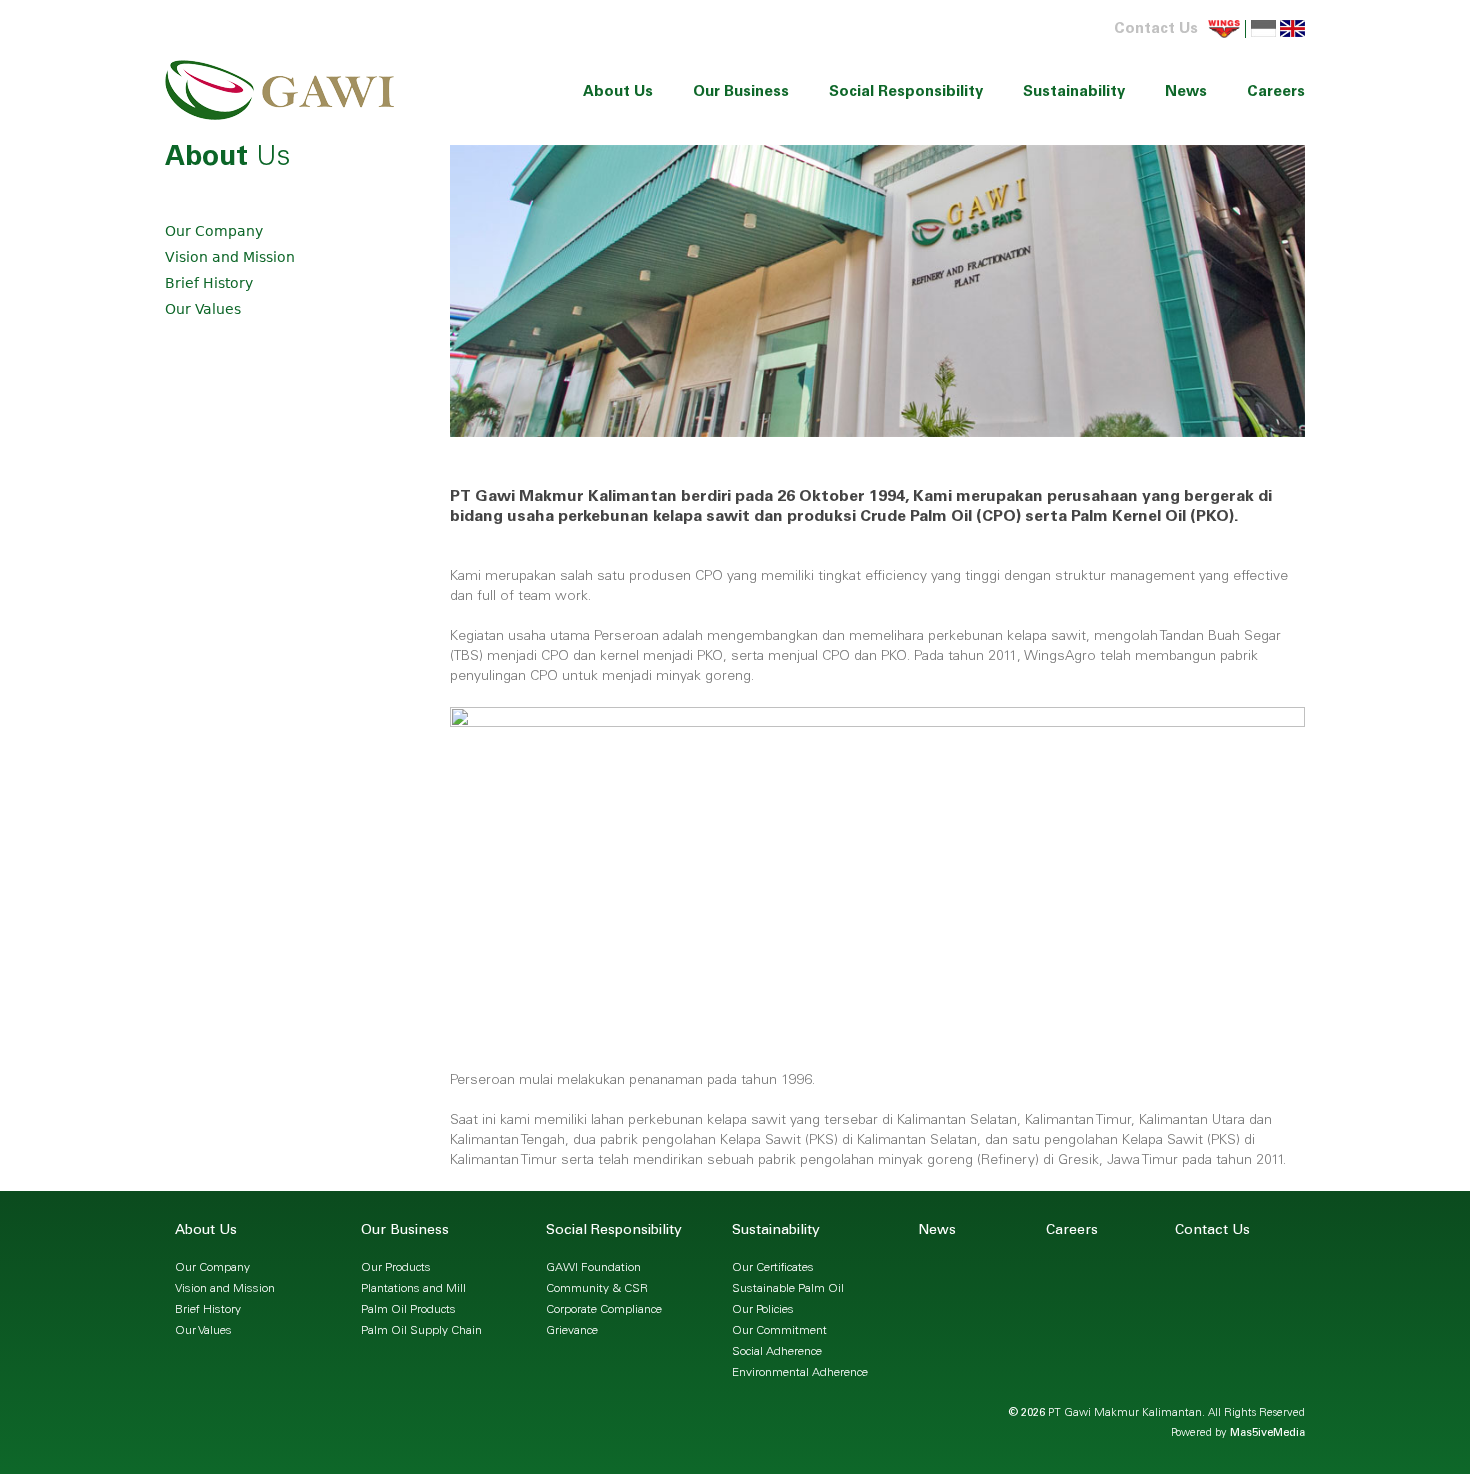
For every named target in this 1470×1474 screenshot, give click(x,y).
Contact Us (1156, 29)
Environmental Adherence (800, 1373)
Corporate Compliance (604, 1310)
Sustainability (1074, 92)
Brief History (209, 283)
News (1186, 92)
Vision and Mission (230, 257)
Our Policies (763, 1310)
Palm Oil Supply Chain (421, 1331)
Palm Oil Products (408, 1310)
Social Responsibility (906, 92)
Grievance (572, 1331)
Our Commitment (779, 1331)
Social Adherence (777, 1352)
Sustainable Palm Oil (788, 1289)
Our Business (741, 92)
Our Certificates (773, 1268)
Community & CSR (597, 1289)
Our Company (214, 231)
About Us (618, 92)
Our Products (396, 1268)
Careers (1276, 92)
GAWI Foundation (593, 1268)
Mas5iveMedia (1267, 1433)
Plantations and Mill (413, 1289)
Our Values (203, 309)
